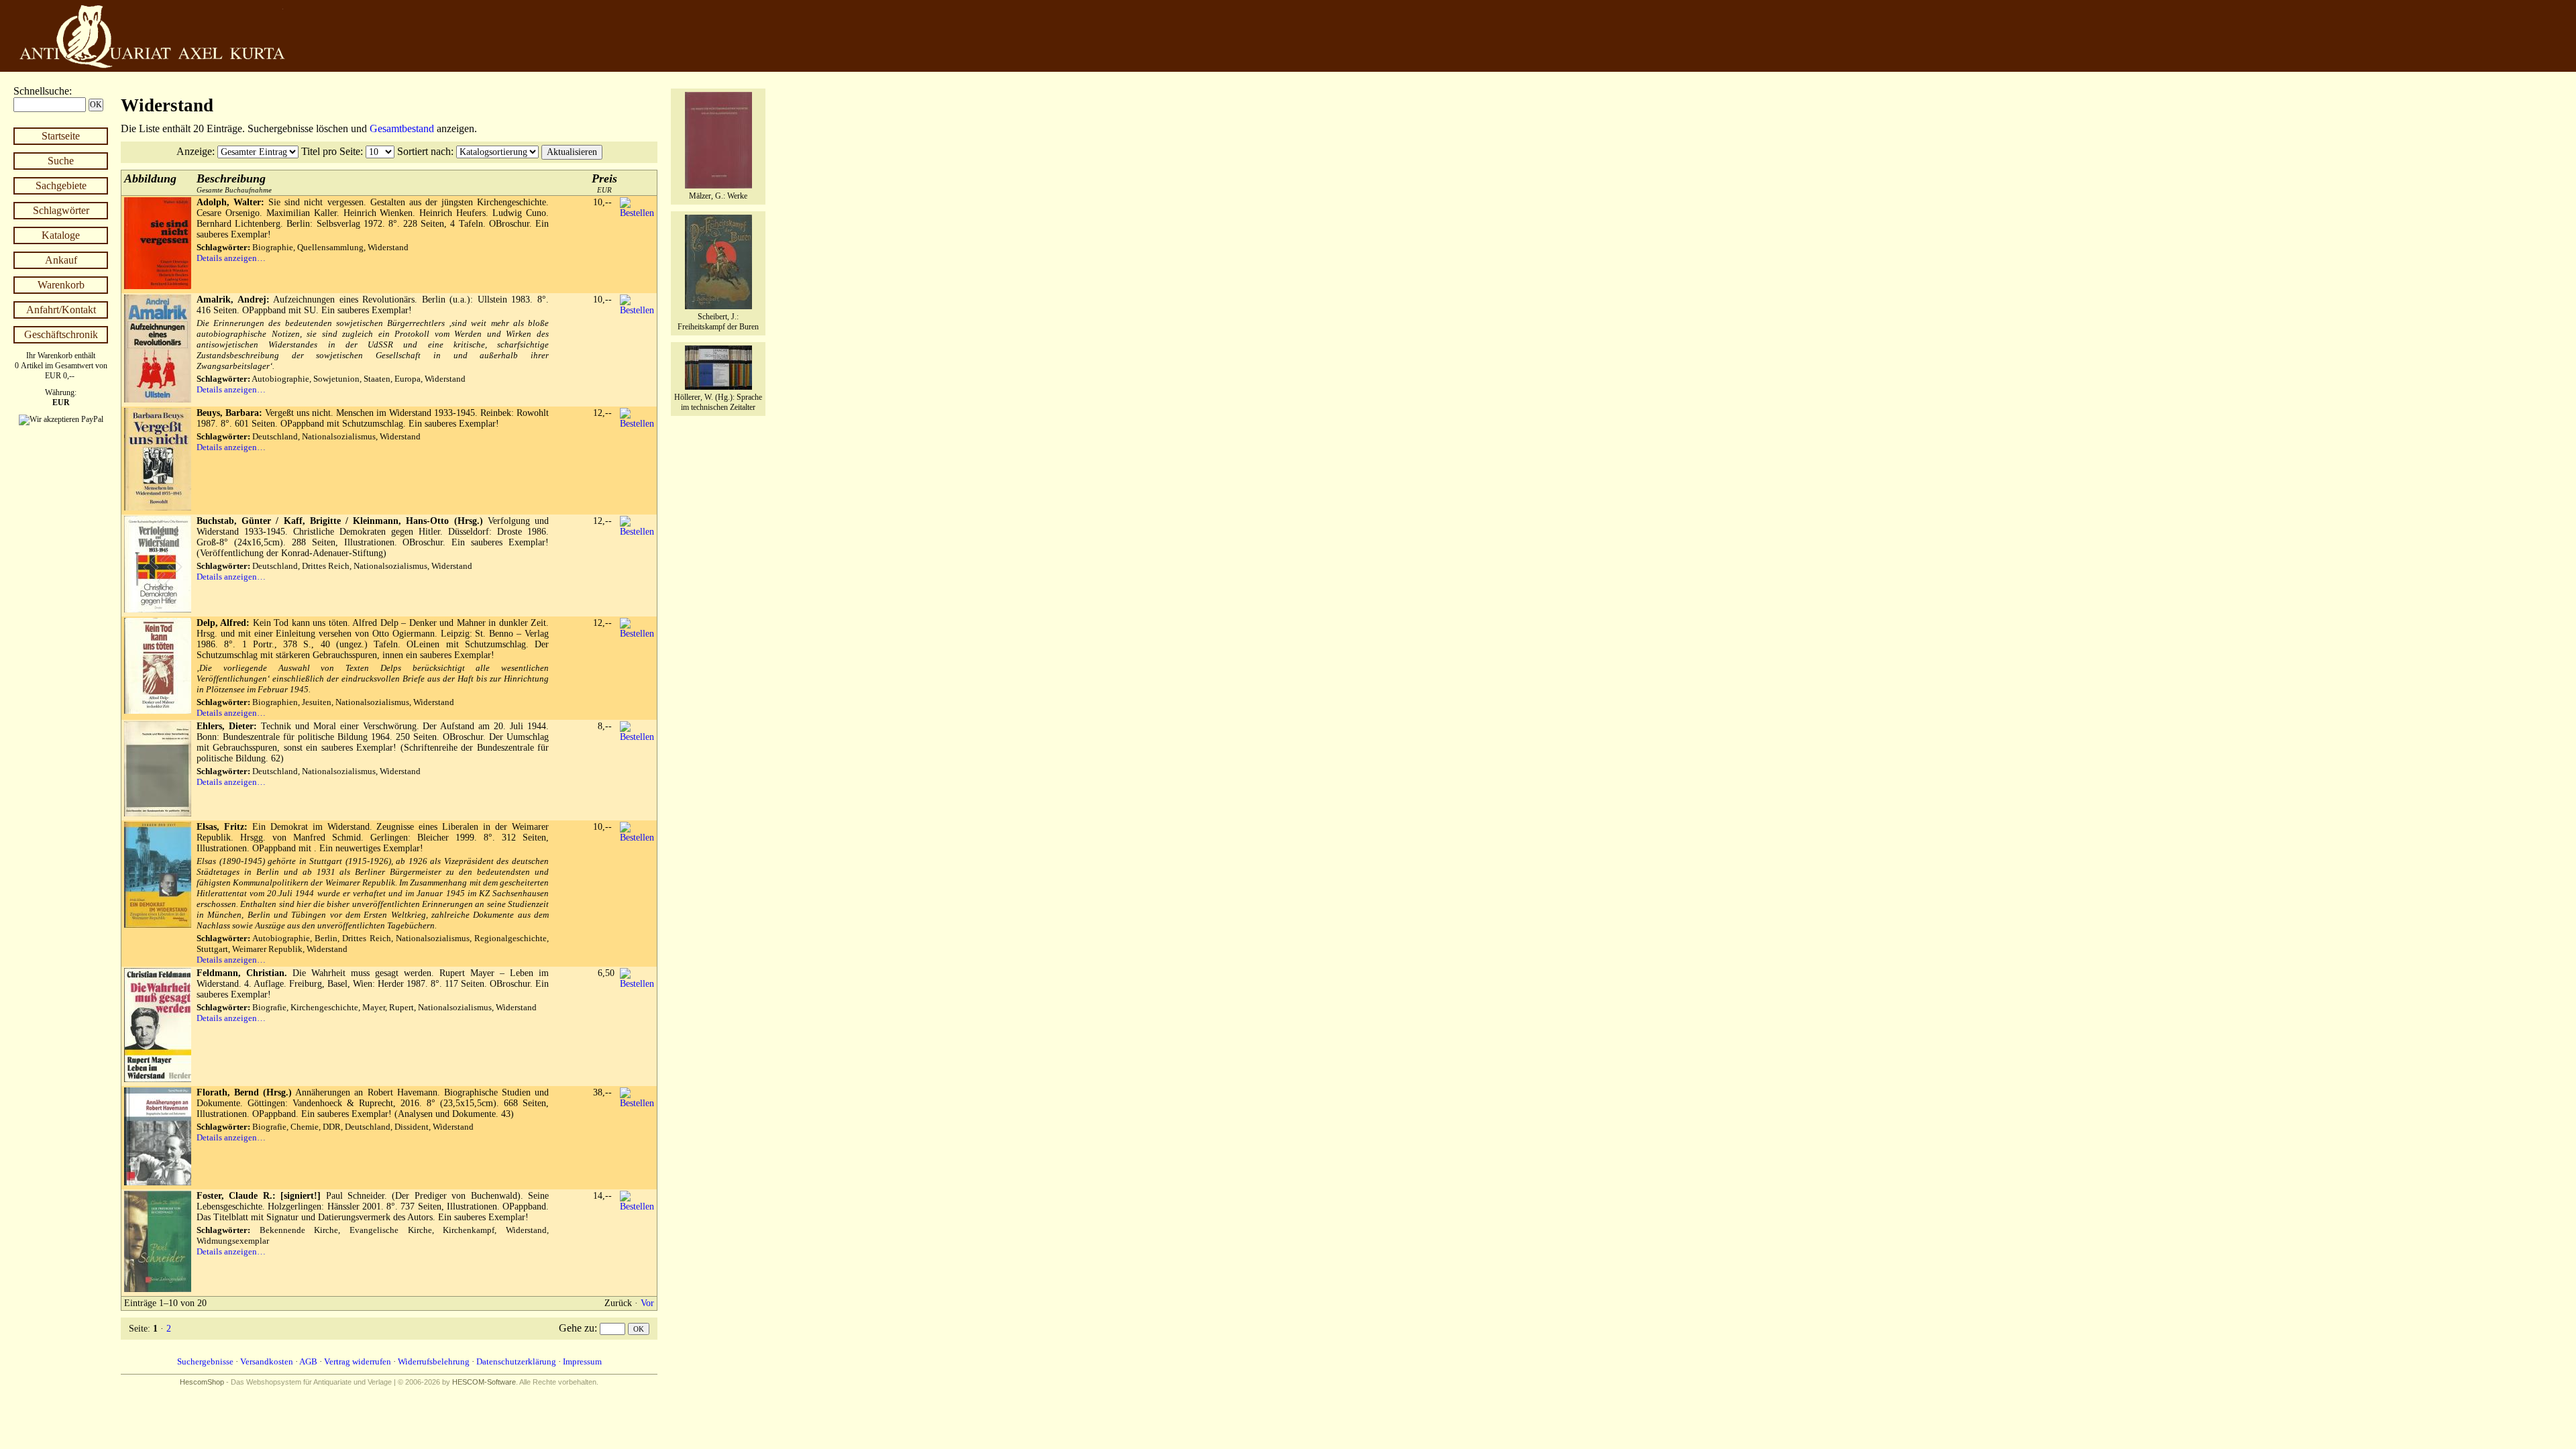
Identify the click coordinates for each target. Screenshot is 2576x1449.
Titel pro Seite (331, 151)
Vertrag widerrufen (358, 1361)
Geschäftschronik (61, 334)
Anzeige (194, 151)
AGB (308, 1361)
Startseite (61, 136)
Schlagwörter (61, 210)
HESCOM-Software (484, 1382)
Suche (61, 161)
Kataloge (61, 235)
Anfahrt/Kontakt (61, 310)
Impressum (582, 1361)
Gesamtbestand (402, 128)
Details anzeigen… (231, 258)
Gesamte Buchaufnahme (234, 183)
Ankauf (61, 260)
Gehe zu (577, 1328)
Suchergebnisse (205, 1361)
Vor (647, 1303)
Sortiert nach (424, 151)
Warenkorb (61, 285)
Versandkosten (267, 1361)
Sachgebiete (61, 185)
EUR (604, 183)
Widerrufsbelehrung (434, 1361)
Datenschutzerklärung (516, 1361)
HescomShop (202, 1382)
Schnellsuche (41, 91)
